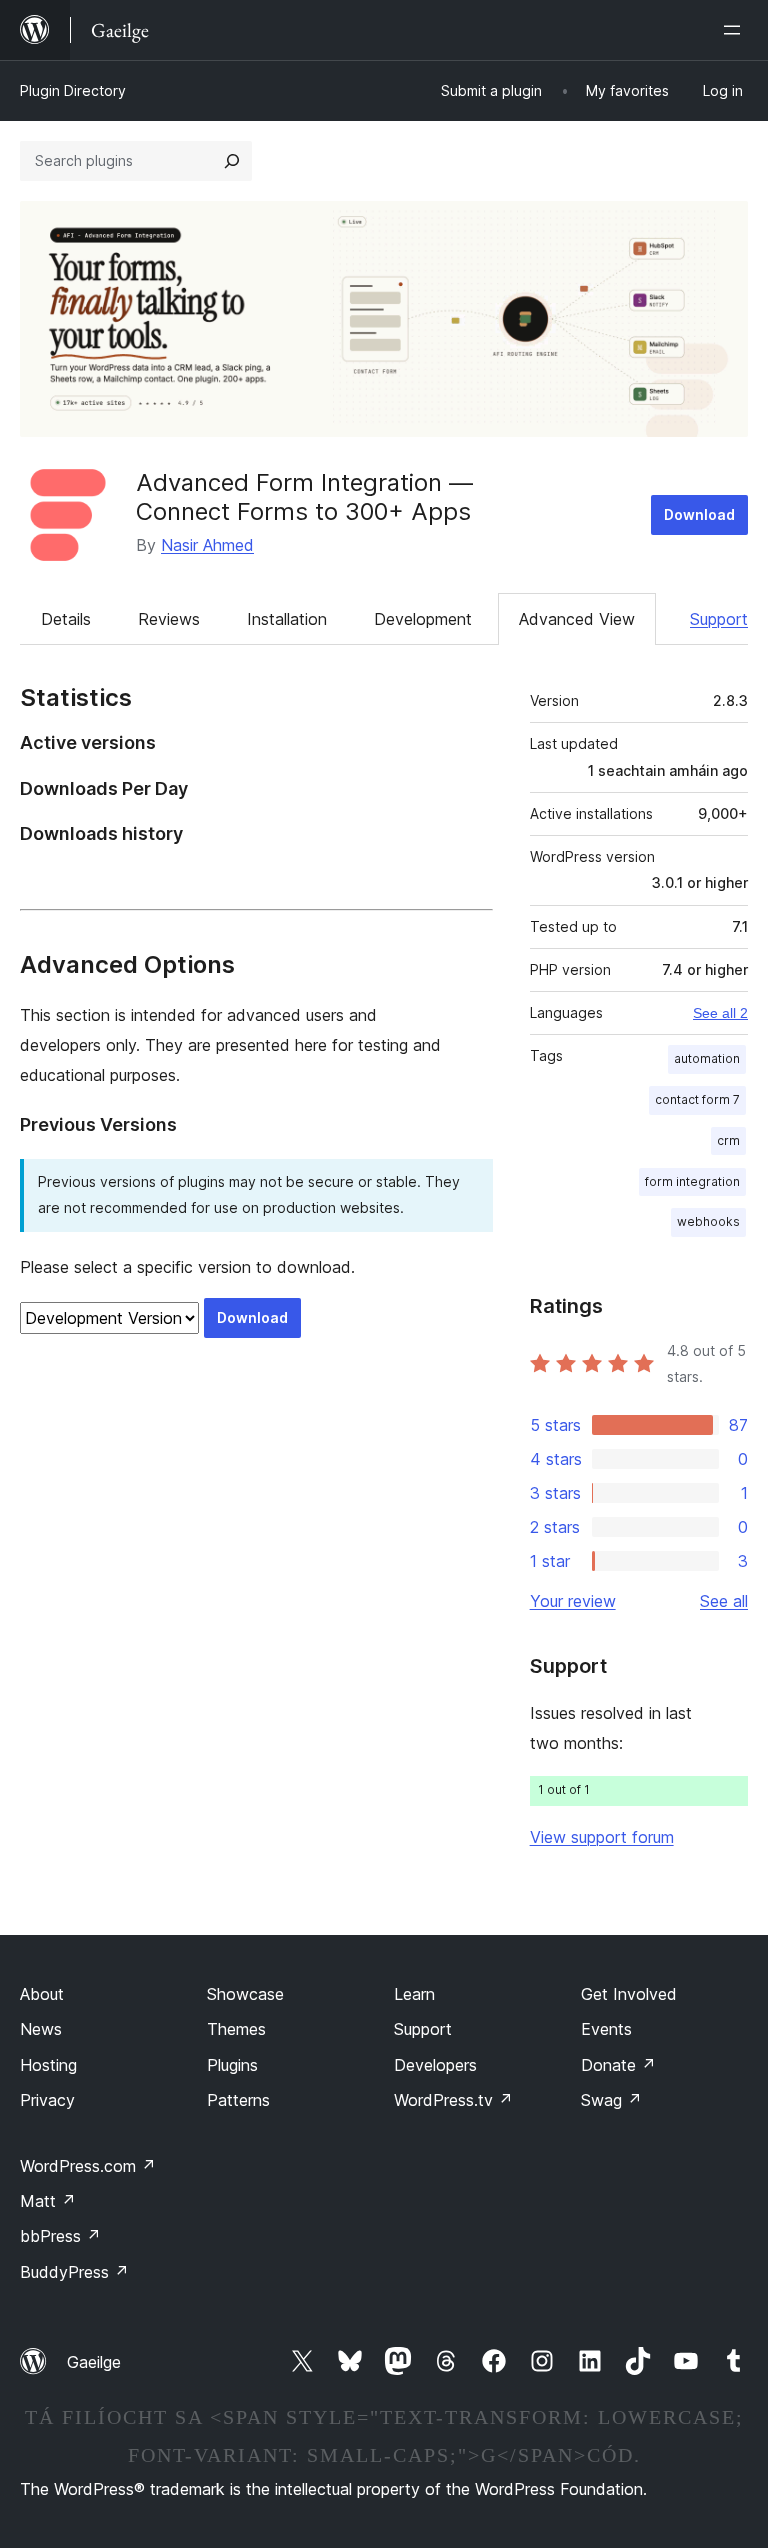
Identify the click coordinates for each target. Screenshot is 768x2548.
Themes (236, 2029)
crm (728, 1140)
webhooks (708, 1221)
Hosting (48, 2065)
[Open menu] (736, 30)
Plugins (232, 2065)
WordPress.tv (453, 2100)
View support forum (602, 1837)
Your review (573, 1601)
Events (606, 2029)
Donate (618, 2065)
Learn (414, 1994)
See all (724, 1601)
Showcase (245, 1994)
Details (66, 619)
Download (699, 514)
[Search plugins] (232, 161)
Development (423, 619)
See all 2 (720, 1013)
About (42, 1994)
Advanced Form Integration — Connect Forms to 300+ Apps (304, 497)
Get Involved (629, 1994)
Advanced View (577, 619)
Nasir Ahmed (207, 545)
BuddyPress (74, 2272)
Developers (435, 2065)
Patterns (238, 2100)
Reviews (169, 619)
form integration (692, 1181)
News (41, 2029)
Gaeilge (94, 2362)
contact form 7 (697, 1099)
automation (707, 1058)
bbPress (60, 2236)
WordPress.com (88, 2166)
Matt (48, 2201)
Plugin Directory (73, 90)
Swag (611, 2100)
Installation (287, 619)
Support (719, 619)
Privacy (47, 2100)
